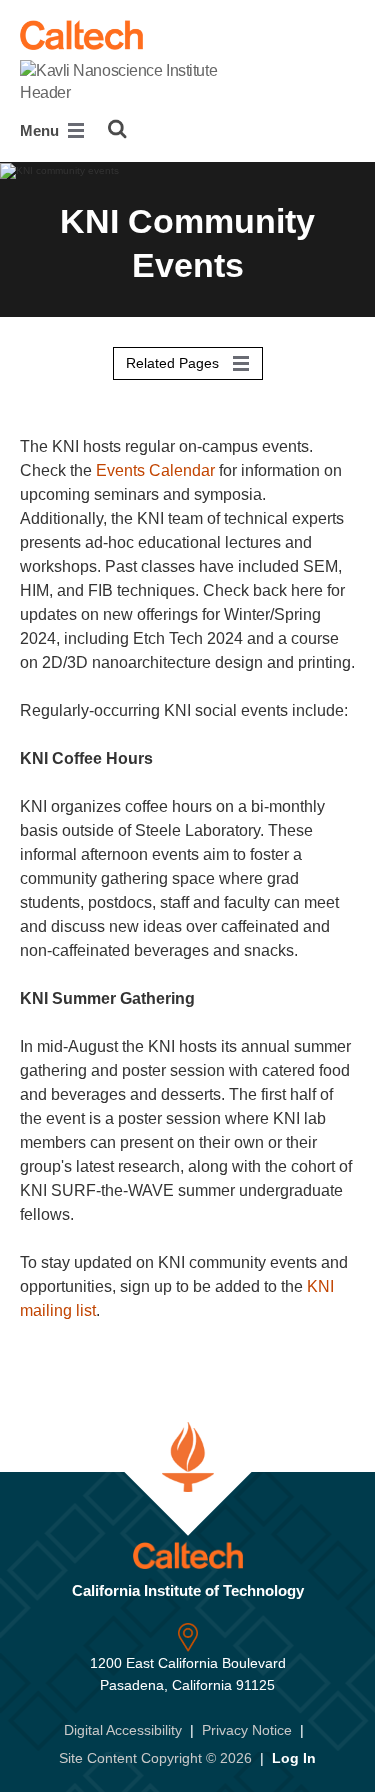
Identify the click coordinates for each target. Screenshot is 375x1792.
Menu (41, 130)
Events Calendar (155, 470)
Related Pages (174, 363)
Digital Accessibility (123, 1730)
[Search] (117, 129)
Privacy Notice (247, 1730)
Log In (294, 1758)
